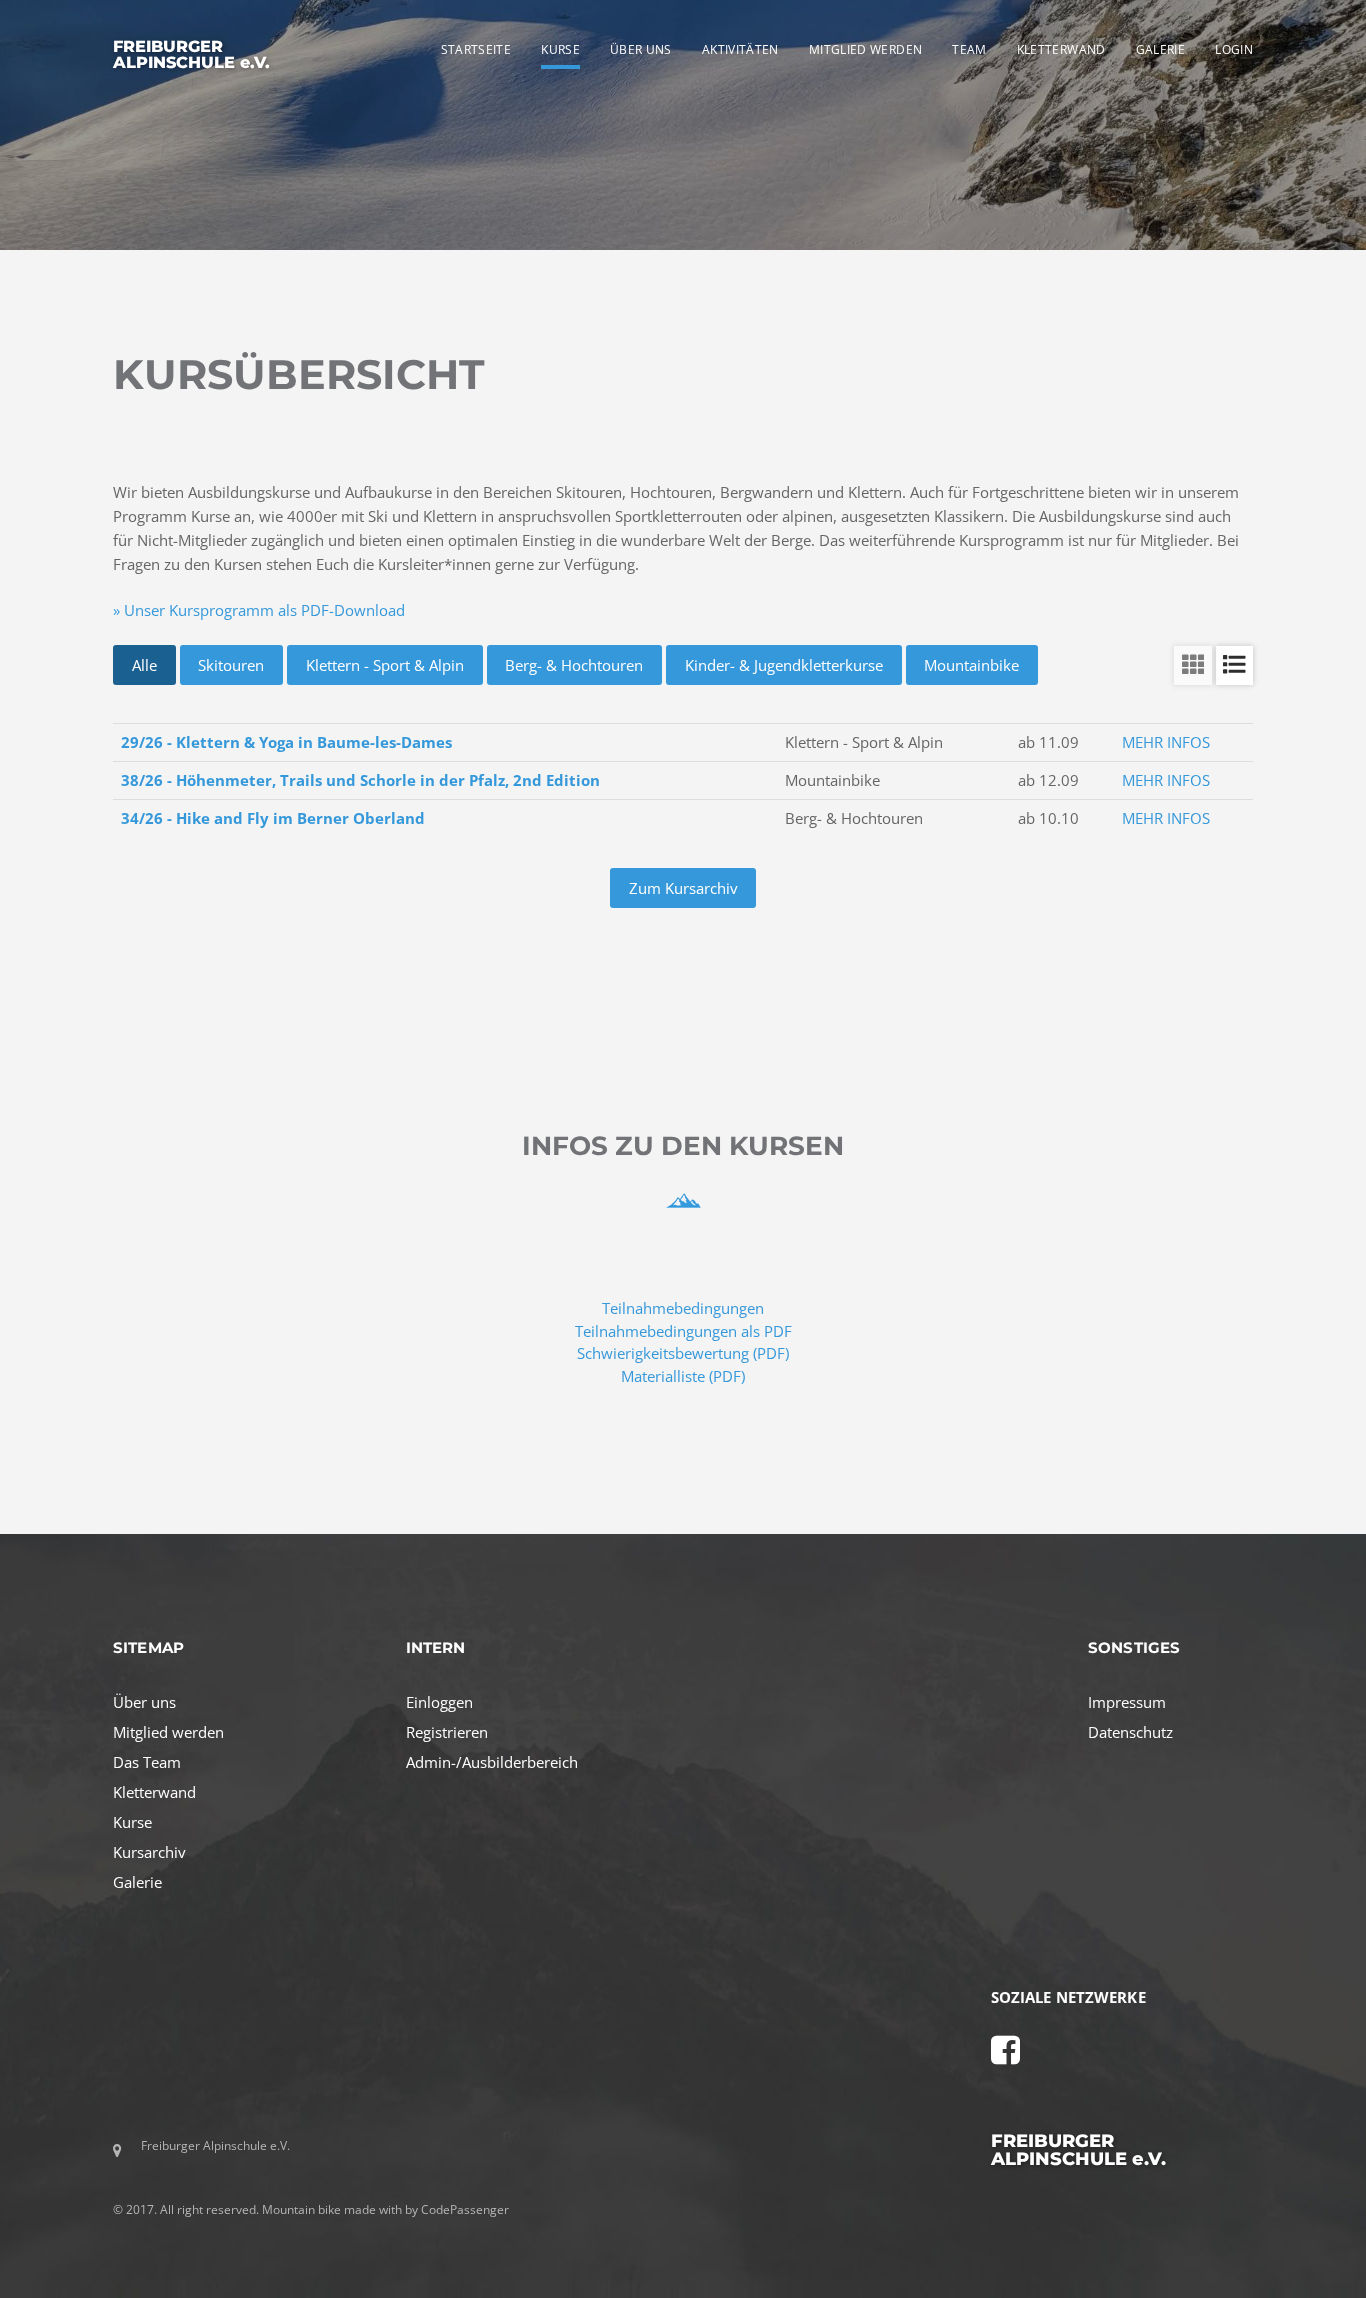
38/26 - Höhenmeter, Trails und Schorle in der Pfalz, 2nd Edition (360, 780)
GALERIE (1161, 49)
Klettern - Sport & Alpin (385, 665)
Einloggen (439, 1702)
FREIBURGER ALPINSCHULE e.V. (191, 54)
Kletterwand (154, 1792)
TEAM (969, 49)
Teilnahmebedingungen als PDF (683, 1331)
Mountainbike (971, 665)
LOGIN (1234, 49)
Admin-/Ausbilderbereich (492, 1762)
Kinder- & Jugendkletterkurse (784, 665)
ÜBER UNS (641, 49)
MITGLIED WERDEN (865, 49)
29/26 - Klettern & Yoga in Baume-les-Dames (286, 742)
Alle (144, 665)
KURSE (560, 49)
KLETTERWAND (1061, 49)
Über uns (144, 1702)
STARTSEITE (476, 49)
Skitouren (231, 665)
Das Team (147, 1762)
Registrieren (447, 1732)
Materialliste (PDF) (683, 1376)
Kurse (132, 1822)
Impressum (1127, 1702)
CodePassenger (465, 2209)
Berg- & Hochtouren (574, 665)
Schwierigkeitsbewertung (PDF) (683, 1353)
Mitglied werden (168, 1732)
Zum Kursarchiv (683, 888)
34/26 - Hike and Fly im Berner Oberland (273, 818)
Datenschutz (1130, 1732)
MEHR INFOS (1166, 742)
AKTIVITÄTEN (740, 49)
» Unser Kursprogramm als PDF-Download (259, 610)
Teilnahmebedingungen (683, 1308)
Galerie (137, 1882)
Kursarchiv (149, 1852)
